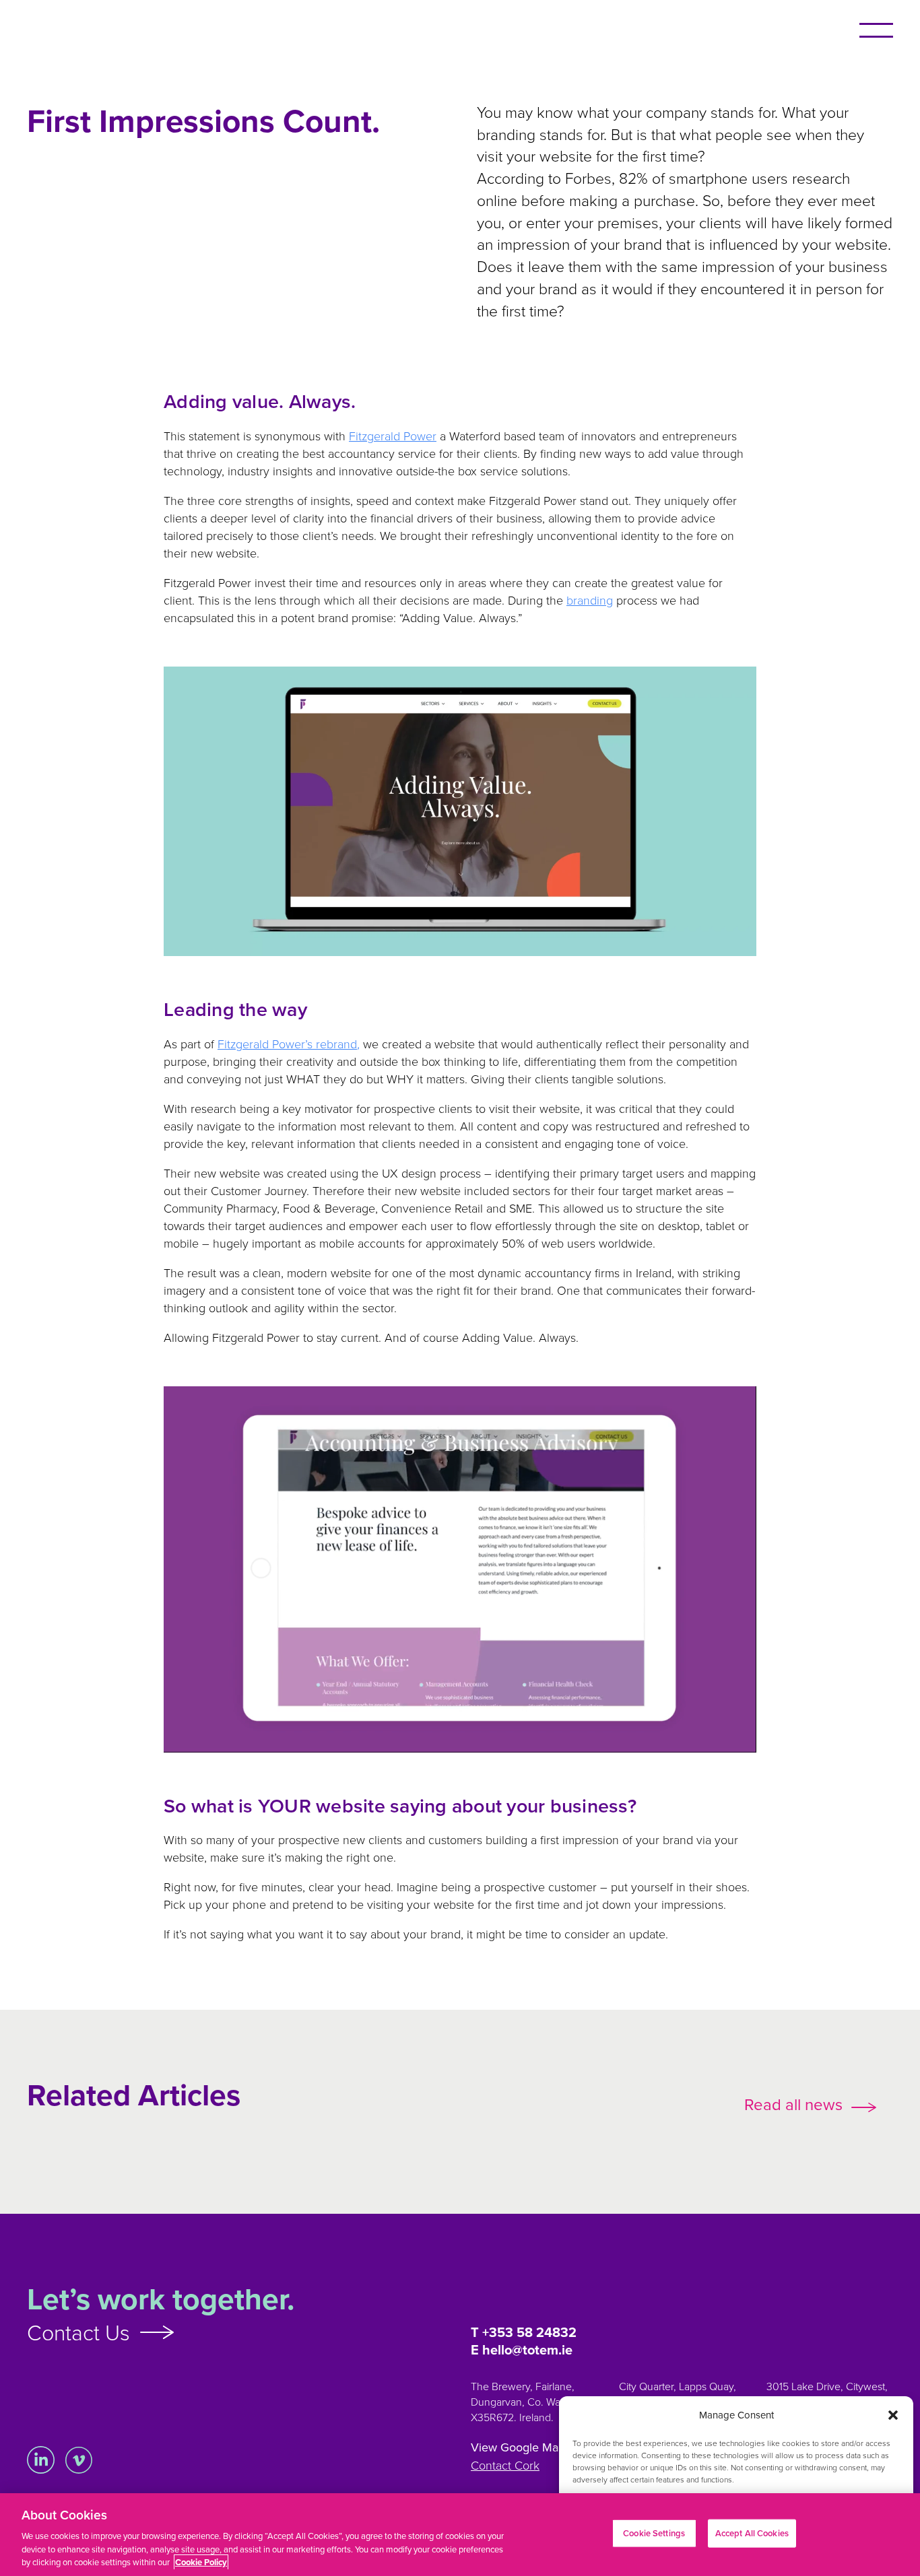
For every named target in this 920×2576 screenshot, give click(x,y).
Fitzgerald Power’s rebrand (289, 1044)
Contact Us (78, 2332)
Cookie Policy (201, 2562)
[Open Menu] (876, 30)
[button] (893, 2415)
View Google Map (518, 2447)
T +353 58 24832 (524, 2332)
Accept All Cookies (752, 2533)
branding (590, 600)
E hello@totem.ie (522, 2350)
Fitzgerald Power (393, 436)
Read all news (793, 2104)
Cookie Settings (654, 2533)
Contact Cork (505, 2465)
